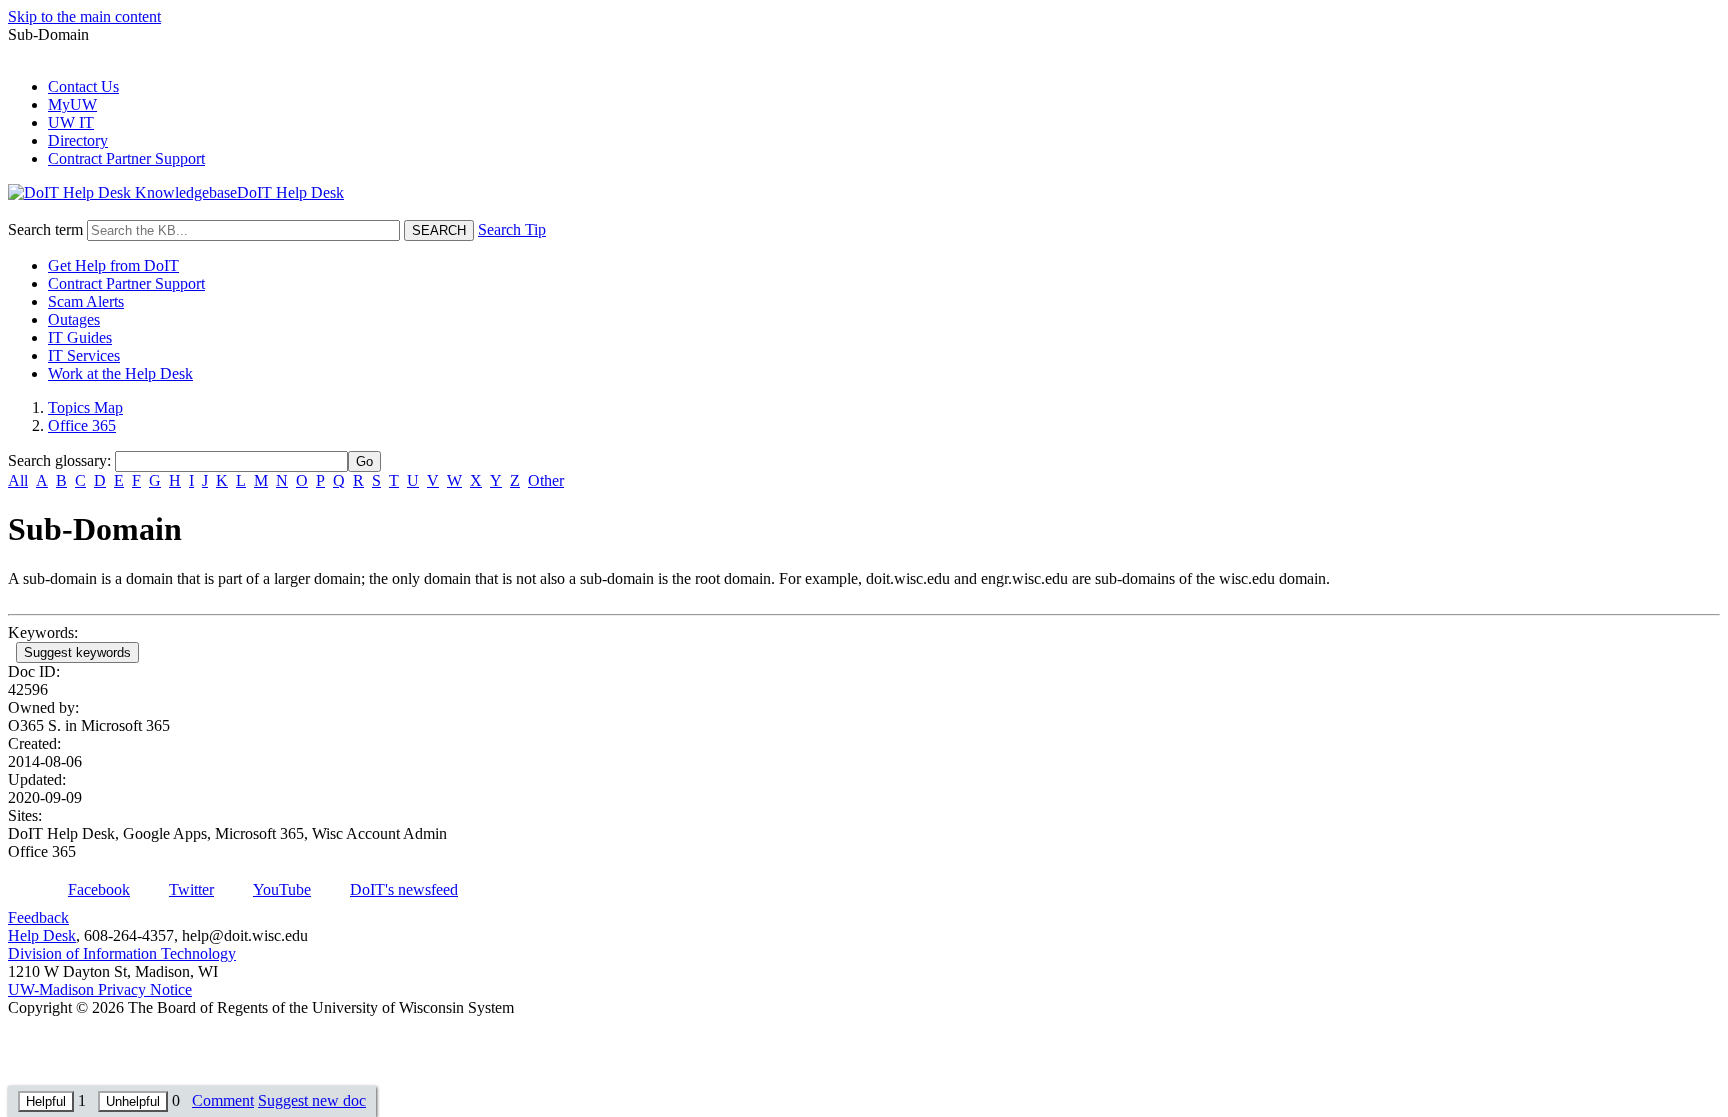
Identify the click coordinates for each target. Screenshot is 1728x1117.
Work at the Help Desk (120, 373)
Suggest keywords (77, 652)
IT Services (84, 355)
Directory (78, 140)
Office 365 (82, 425)
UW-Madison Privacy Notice (100, 989)
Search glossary (57, 460)
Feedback (38, 917)
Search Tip (512, 229)
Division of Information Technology (122, 953)
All (18, 480)
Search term (45, 229)
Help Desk (42, 935)
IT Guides (80, 337)
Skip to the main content (84, 16)
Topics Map (85, 407)
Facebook (99, 889)
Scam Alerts (86, 301)
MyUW (72, 104)
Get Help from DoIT (113, 265)
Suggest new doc (312, 1100)
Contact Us (83, 86)
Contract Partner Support (126, 158)
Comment (223, 1100)
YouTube (282, 889)
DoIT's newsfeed (404, 889)
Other (546, 480)
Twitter (191, 889)
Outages (74, 319)
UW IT (71, 122)
